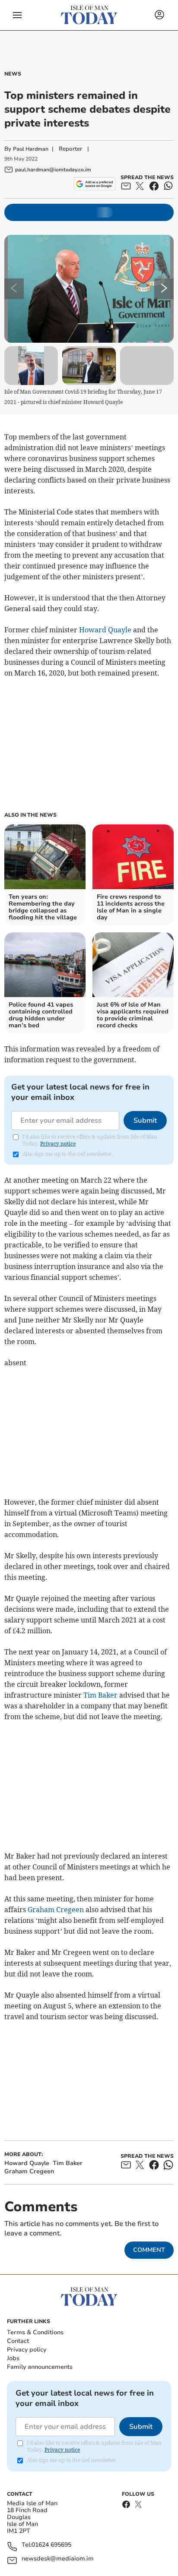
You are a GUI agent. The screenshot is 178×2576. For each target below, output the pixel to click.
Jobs (13, 2358)
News (13, 74)
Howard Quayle (105, 630)
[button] (17, 15)
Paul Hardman (31, 149)
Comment (149, 2250)
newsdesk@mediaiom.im (58, 2559)
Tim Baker (100, 1695)
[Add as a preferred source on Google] (94, 184)
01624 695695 (51, 2545)
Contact (18, 2341)
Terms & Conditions (35, 2332)
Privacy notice (58, 1144)
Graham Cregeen (56, 1910)
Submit (145, 1121)
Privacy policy (27, 2350)
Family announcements (40, 2367)
